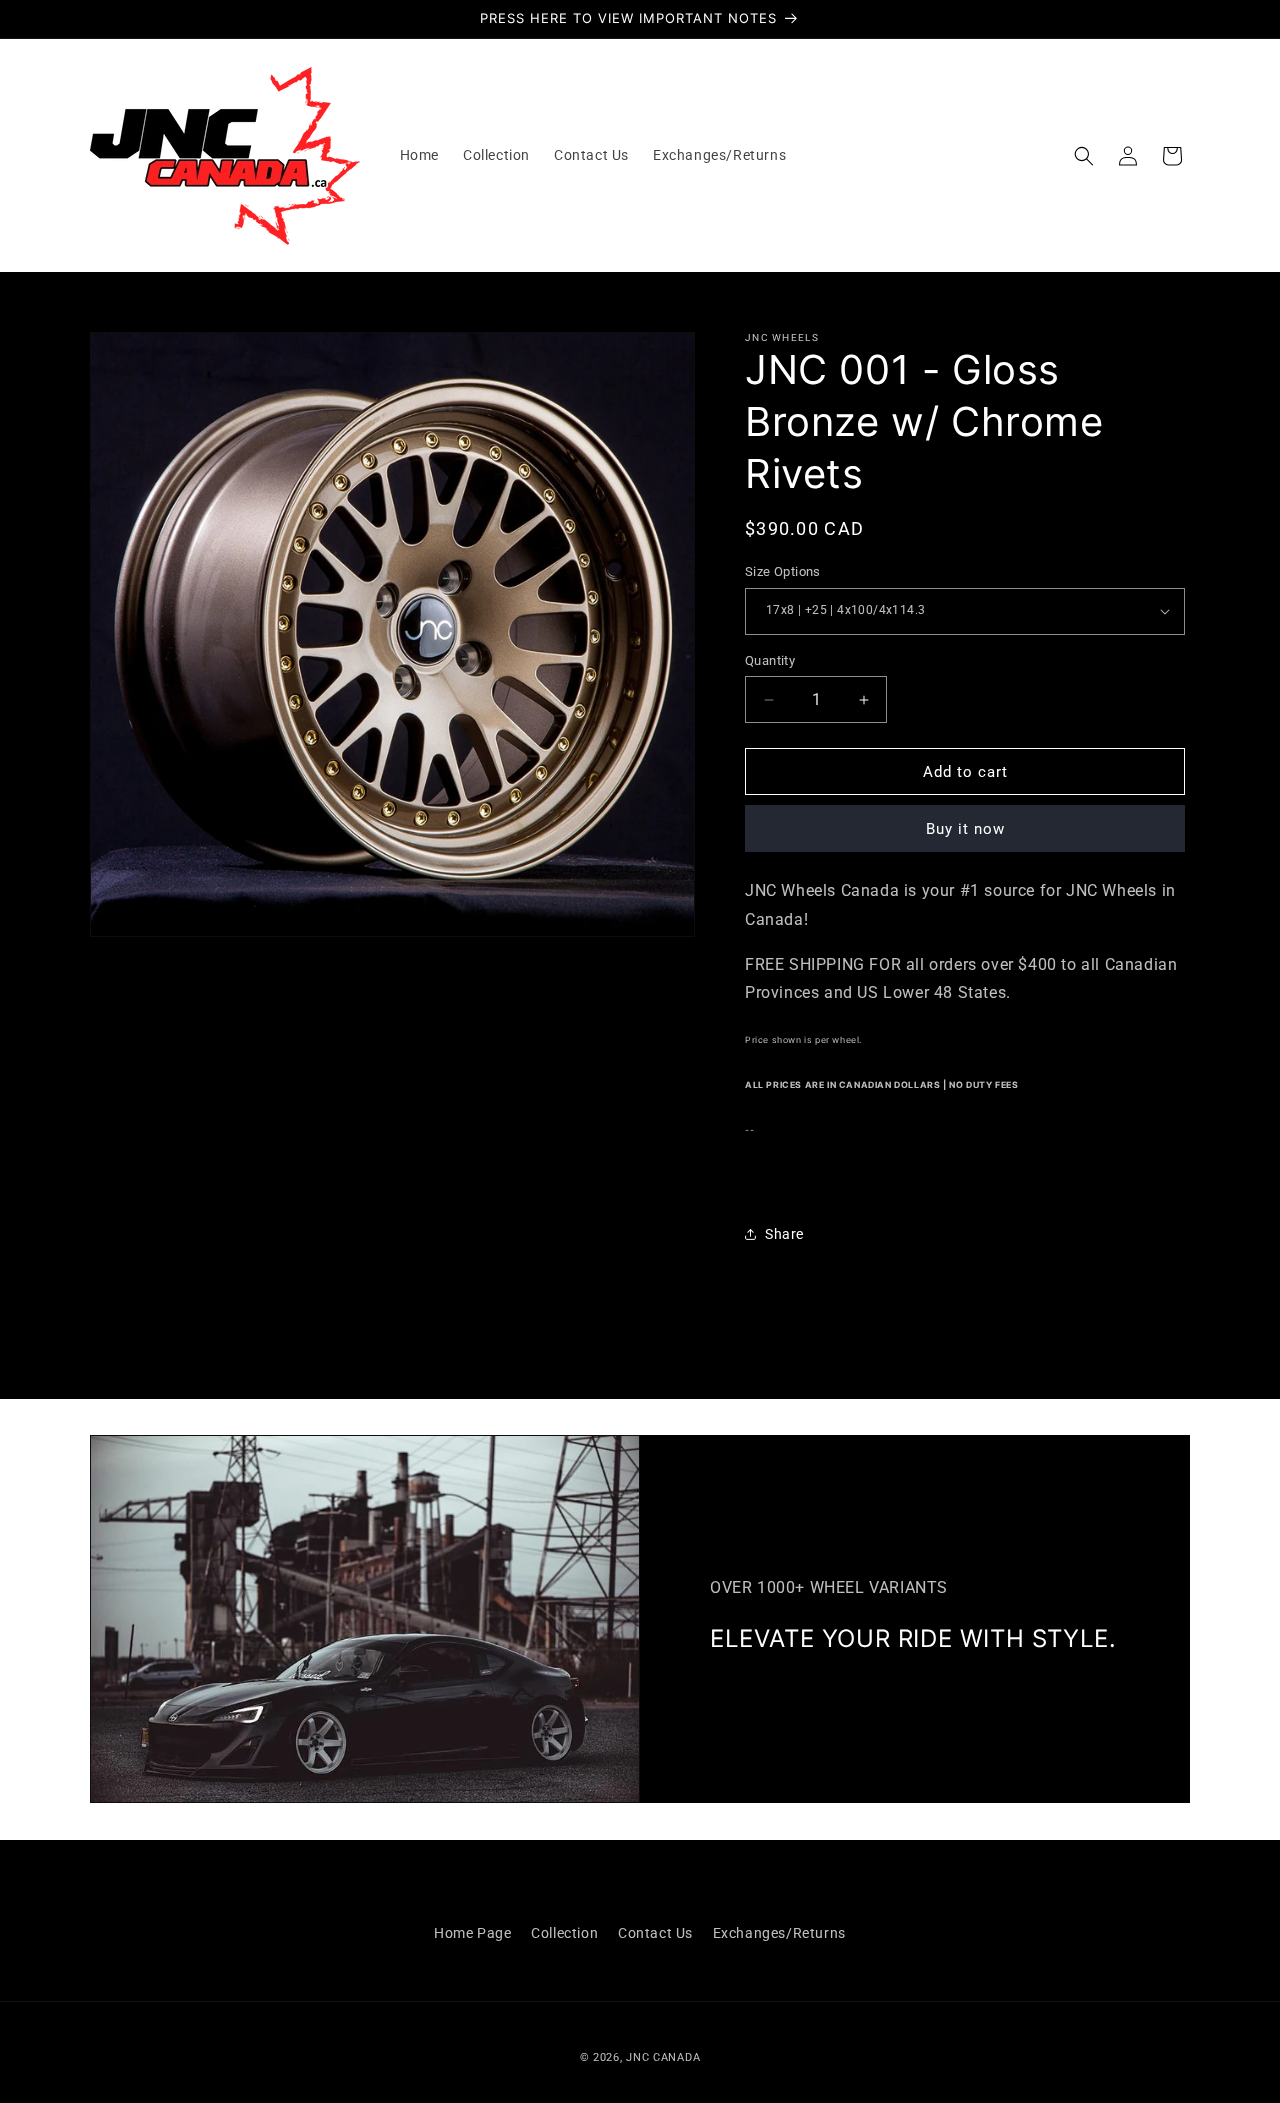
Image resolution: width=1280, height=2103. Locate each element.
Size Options (783, 571)
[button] (1084, 156)
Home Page (472, 1933)
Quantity (770, 660)
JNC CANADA (663, 2057)
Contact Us (655, 1933)
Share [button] (784, 1234)
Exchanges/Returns (779, 1933)
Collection (564, 1933)
